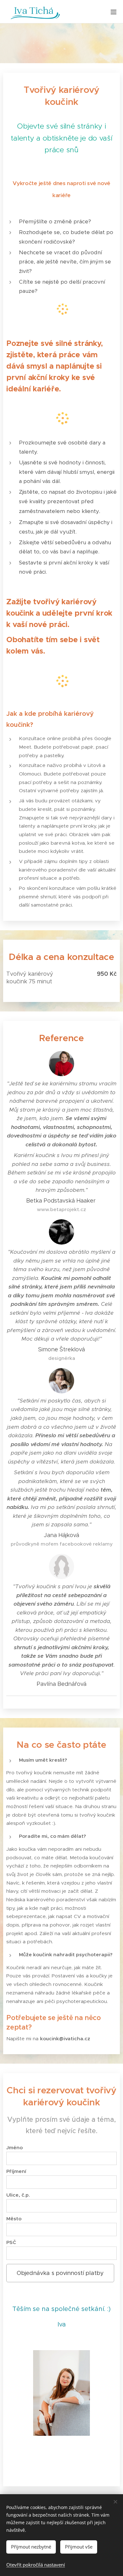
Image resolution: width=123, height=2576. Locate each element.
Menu (114, 12)
